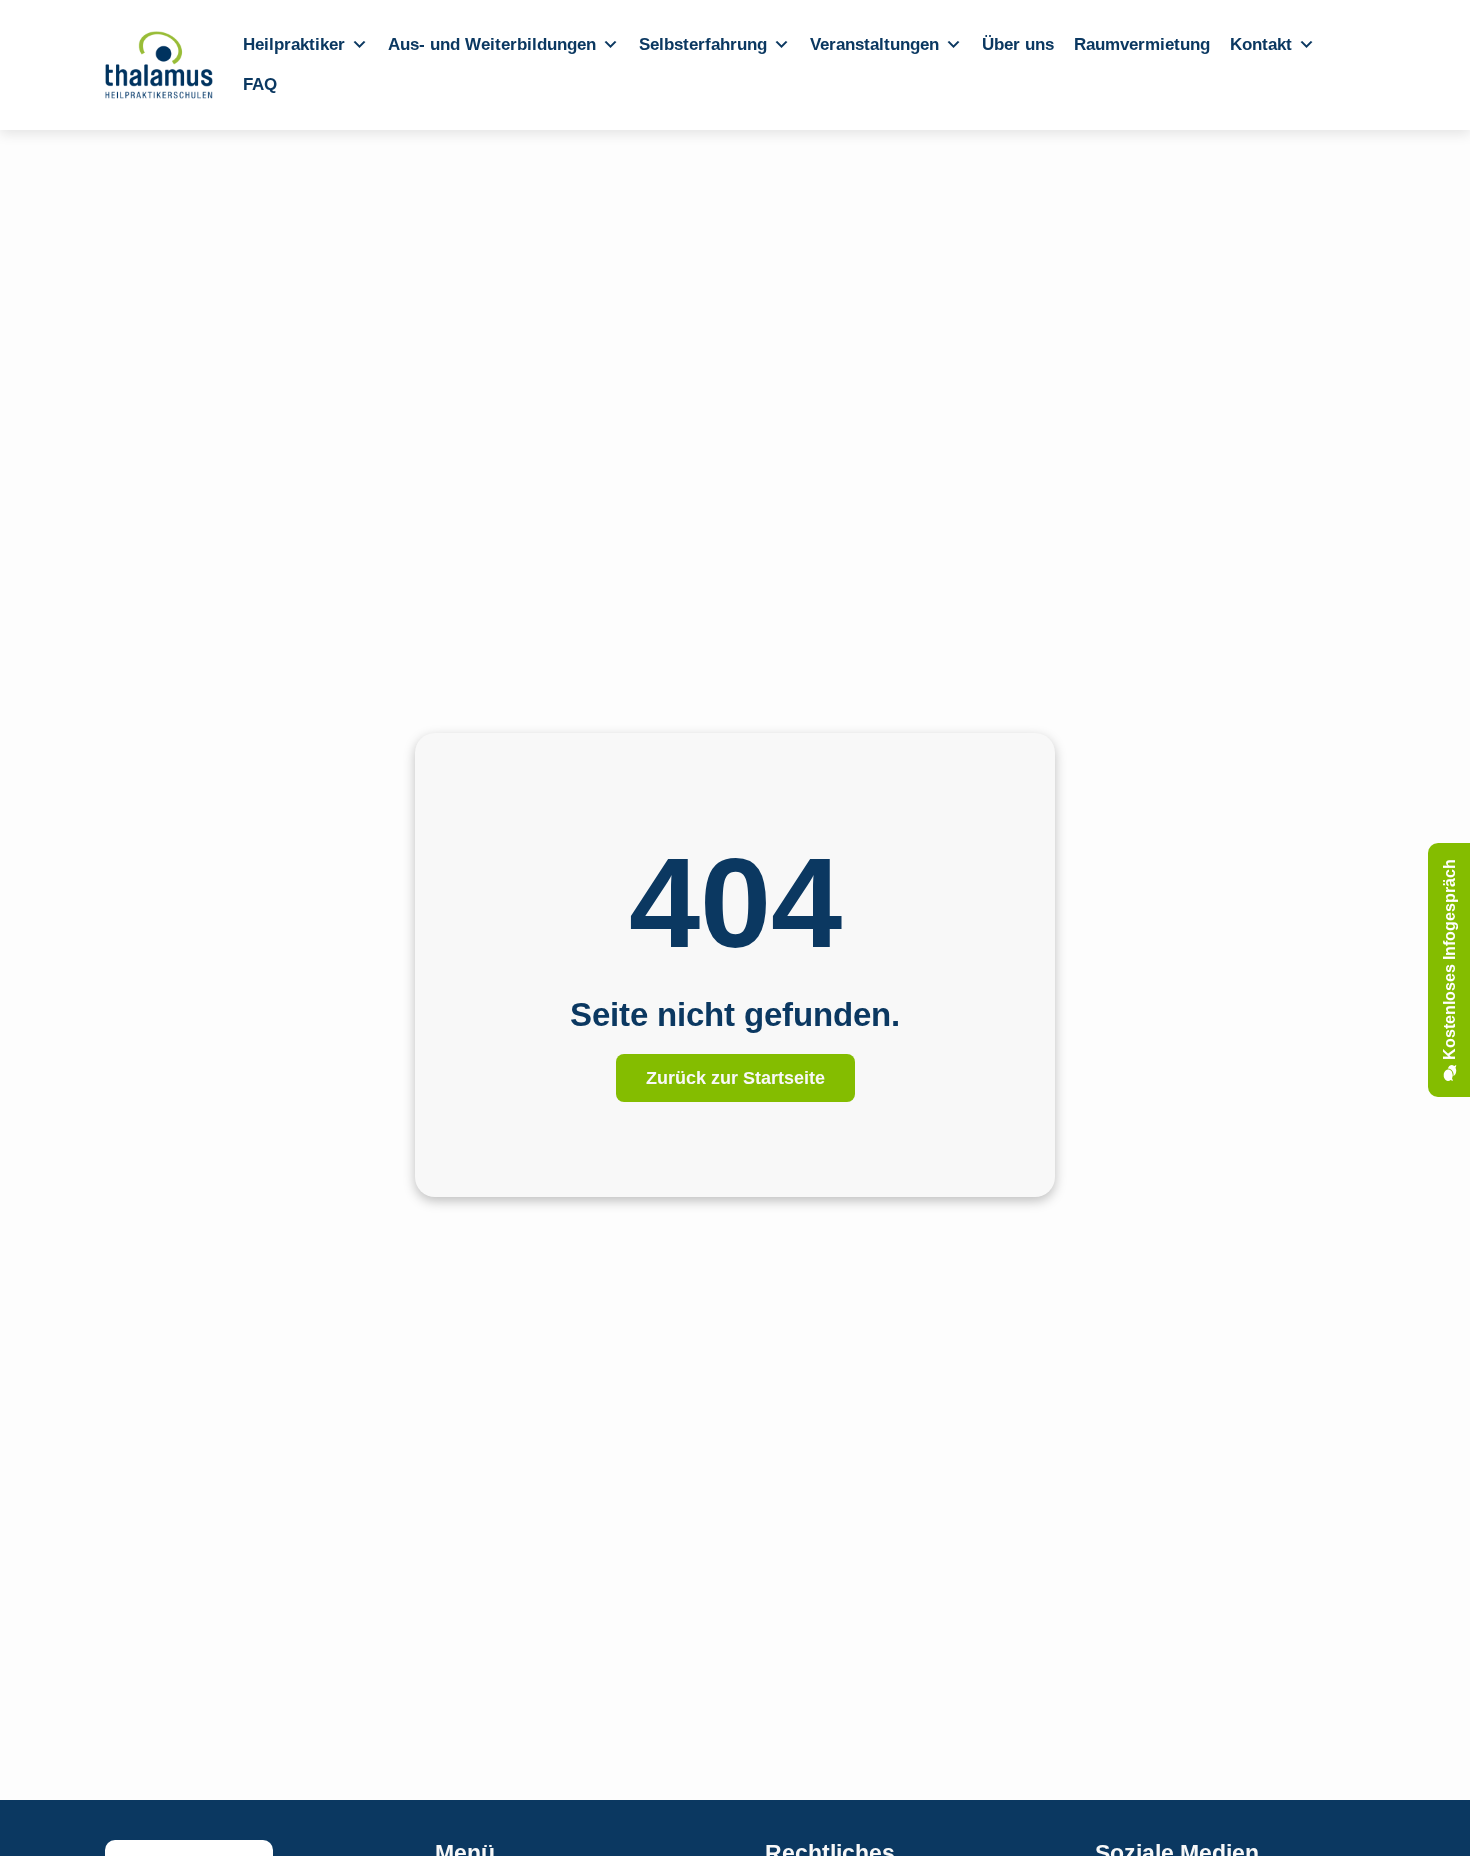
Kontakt (1261, 44)
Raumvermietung (1142, 44)
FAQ (260, 84)
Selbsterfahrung (703, 44)
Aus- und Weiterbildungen (492, 44)
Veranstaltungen (874, 44)
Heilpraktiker (294, 44)
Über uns (1018, 44)
